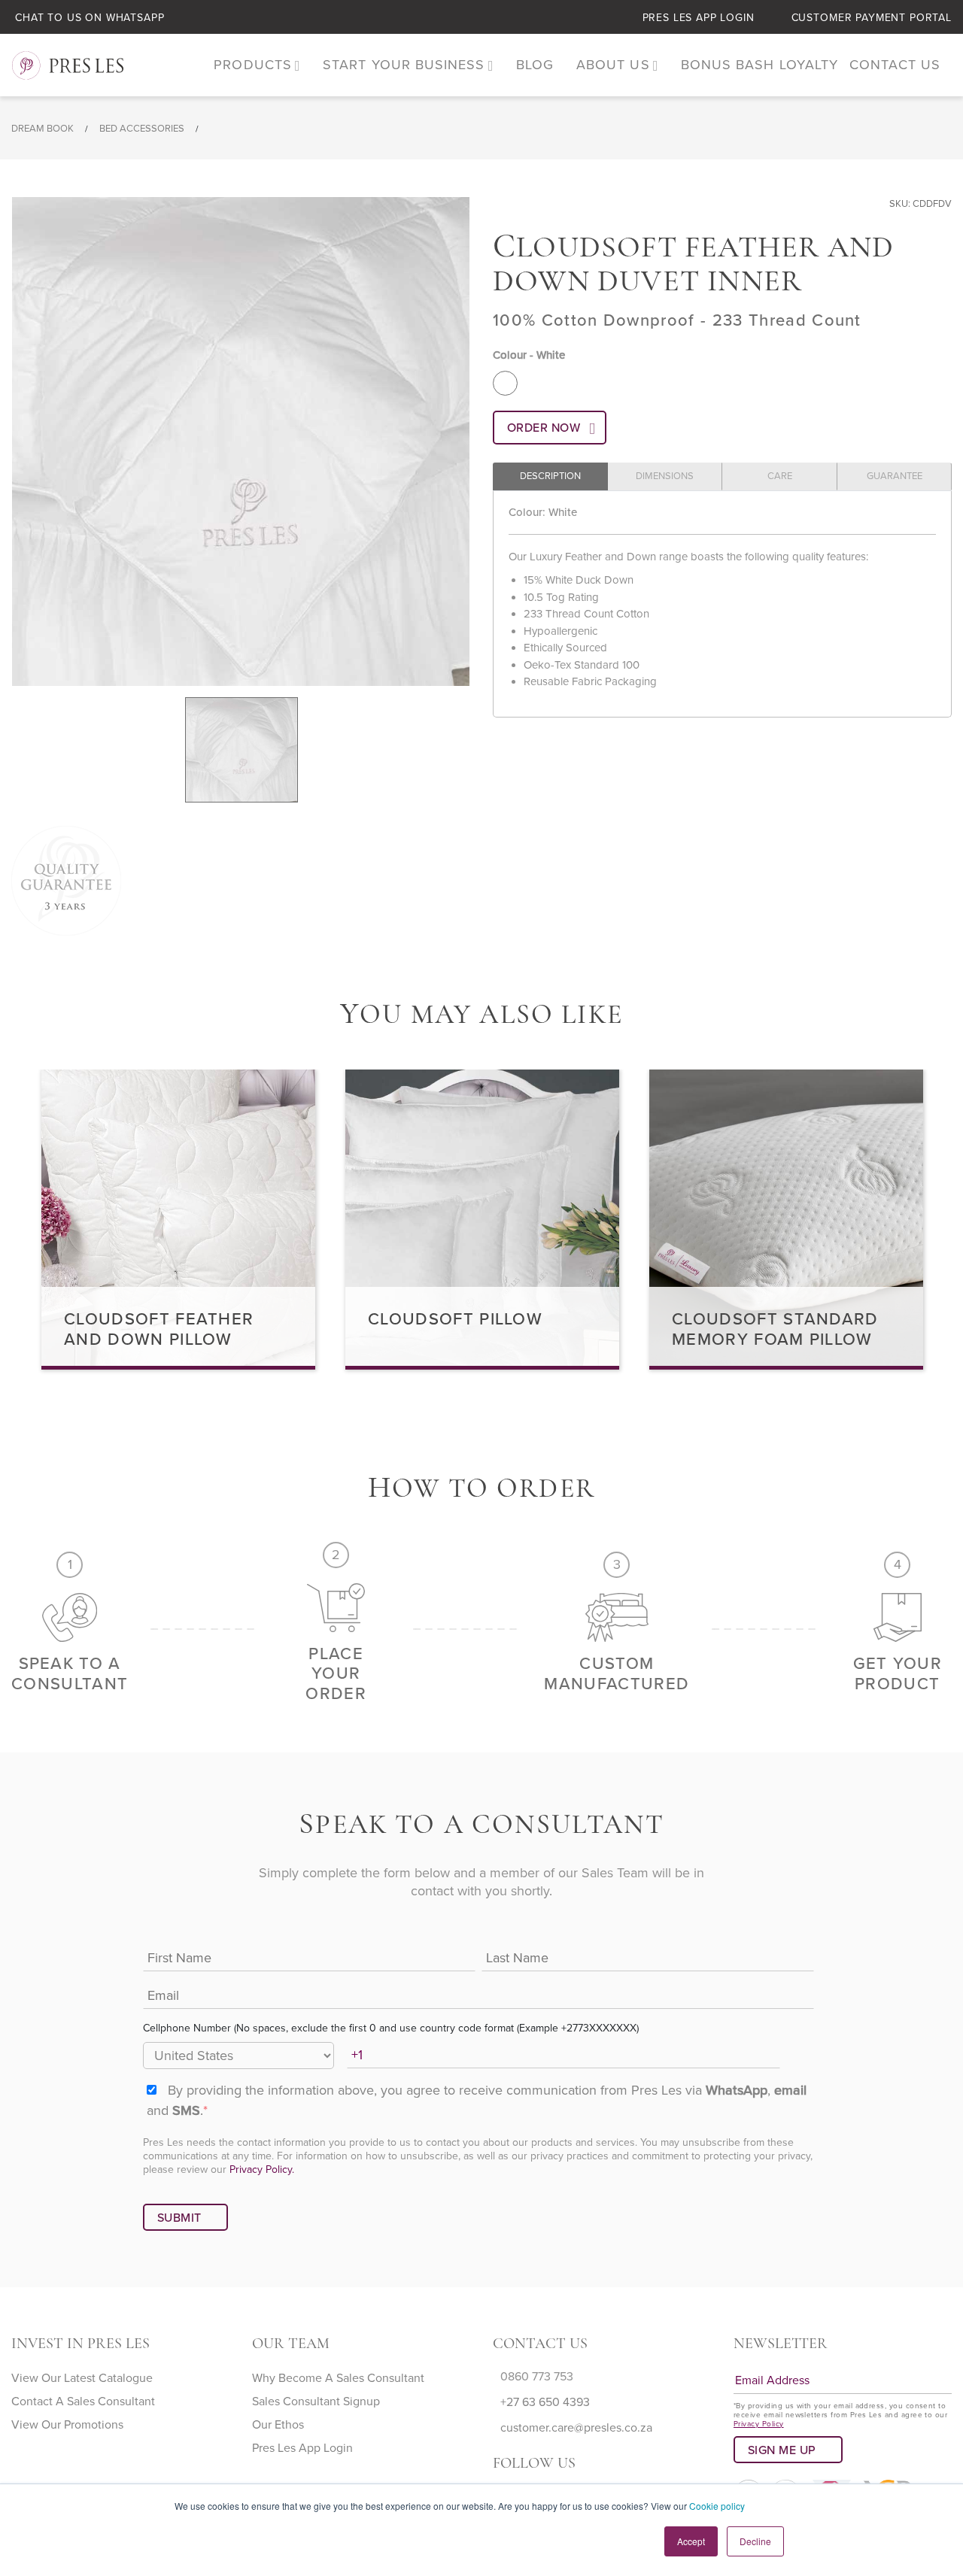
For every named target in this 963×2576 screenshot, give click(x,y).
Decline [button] (755, 2541)
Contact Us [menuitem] (895, 65)
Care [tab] (780, 476)
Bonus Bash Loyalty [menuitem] (759, 65)
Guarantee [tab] (895, 476)
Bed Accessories (142, 129)
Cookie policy (717, 2506)
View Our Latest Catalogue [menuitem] (82, 2378)
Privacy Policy (759, 2424)
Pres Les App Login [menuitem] (302, 2448)
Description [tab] (550, 476)
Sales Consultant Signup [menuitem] (316, 2402)
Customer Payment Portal (872, 18)
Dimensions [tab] (665, 476)
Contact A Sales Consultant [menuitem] (83, 2402)
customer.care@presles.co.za (576, 2428)
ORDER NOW (544, 428)
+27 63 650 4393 (545, 2402)
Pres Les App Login (699, 18)
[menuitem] (257, 65)
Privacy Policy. (262, 2169)
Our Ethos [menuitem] (278, 2425)
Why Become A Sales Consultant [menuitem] (338, 2378)
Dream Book (43, 129)
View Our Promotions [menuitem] (67, 2425)
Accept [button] (691, 2541)
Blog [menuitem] (535, 65)
